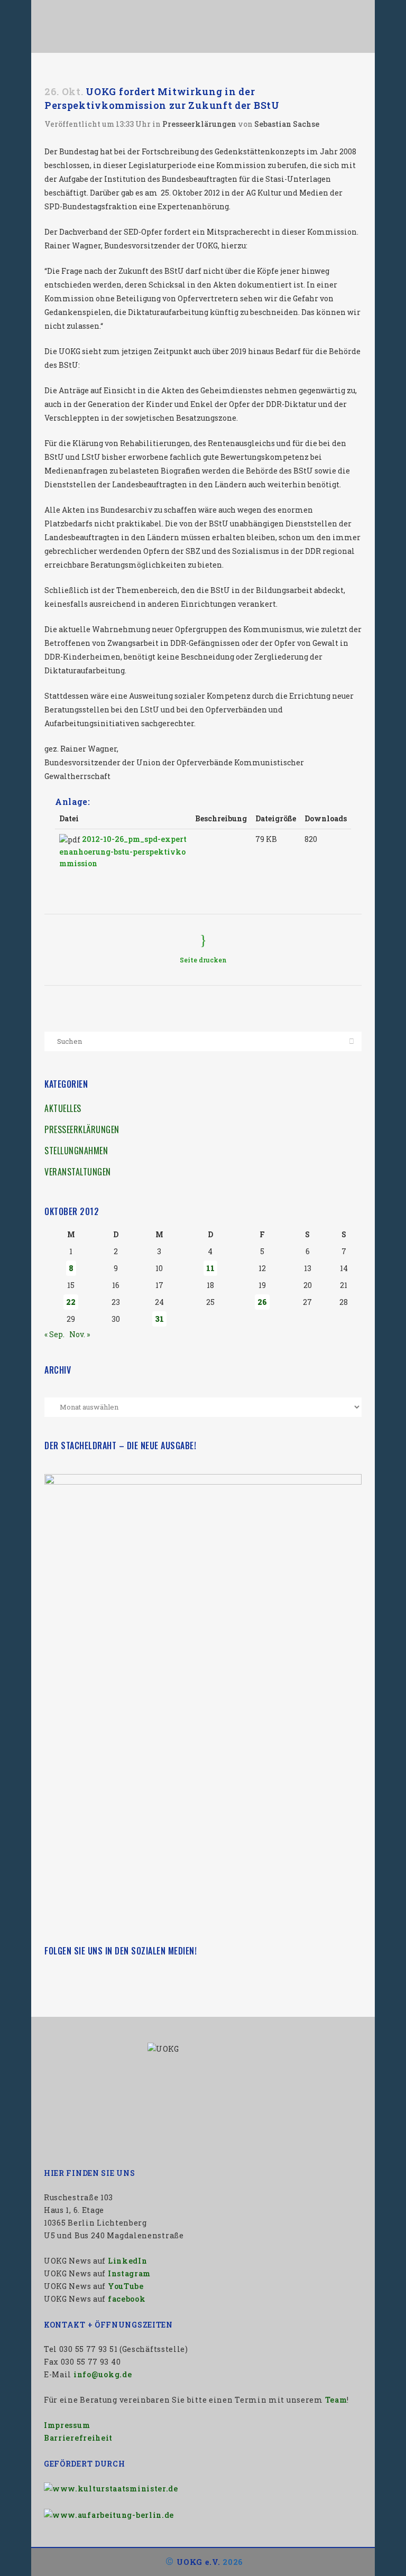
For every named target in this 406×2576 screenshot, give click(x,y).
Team (336, 2400)
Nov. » (80, 1334)
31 (159, 1319)
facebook (127, 2299)
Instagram (129, 2273)
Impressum (67, 2425)
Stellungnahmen (76, 1151)
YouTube (126, 2286)
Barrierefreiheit (78, 2438)
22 (71, 1302)
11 (210, 1268)
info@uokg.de (103, 2374)
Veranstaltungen (78, 1172)
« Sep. (54, 1334)
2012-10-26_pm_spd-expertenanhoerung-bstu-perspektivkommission (123, 851)
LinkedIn (128, 2261)
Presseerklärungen (199, 124)
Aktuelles (63, 1108)
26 (262, 1302)
